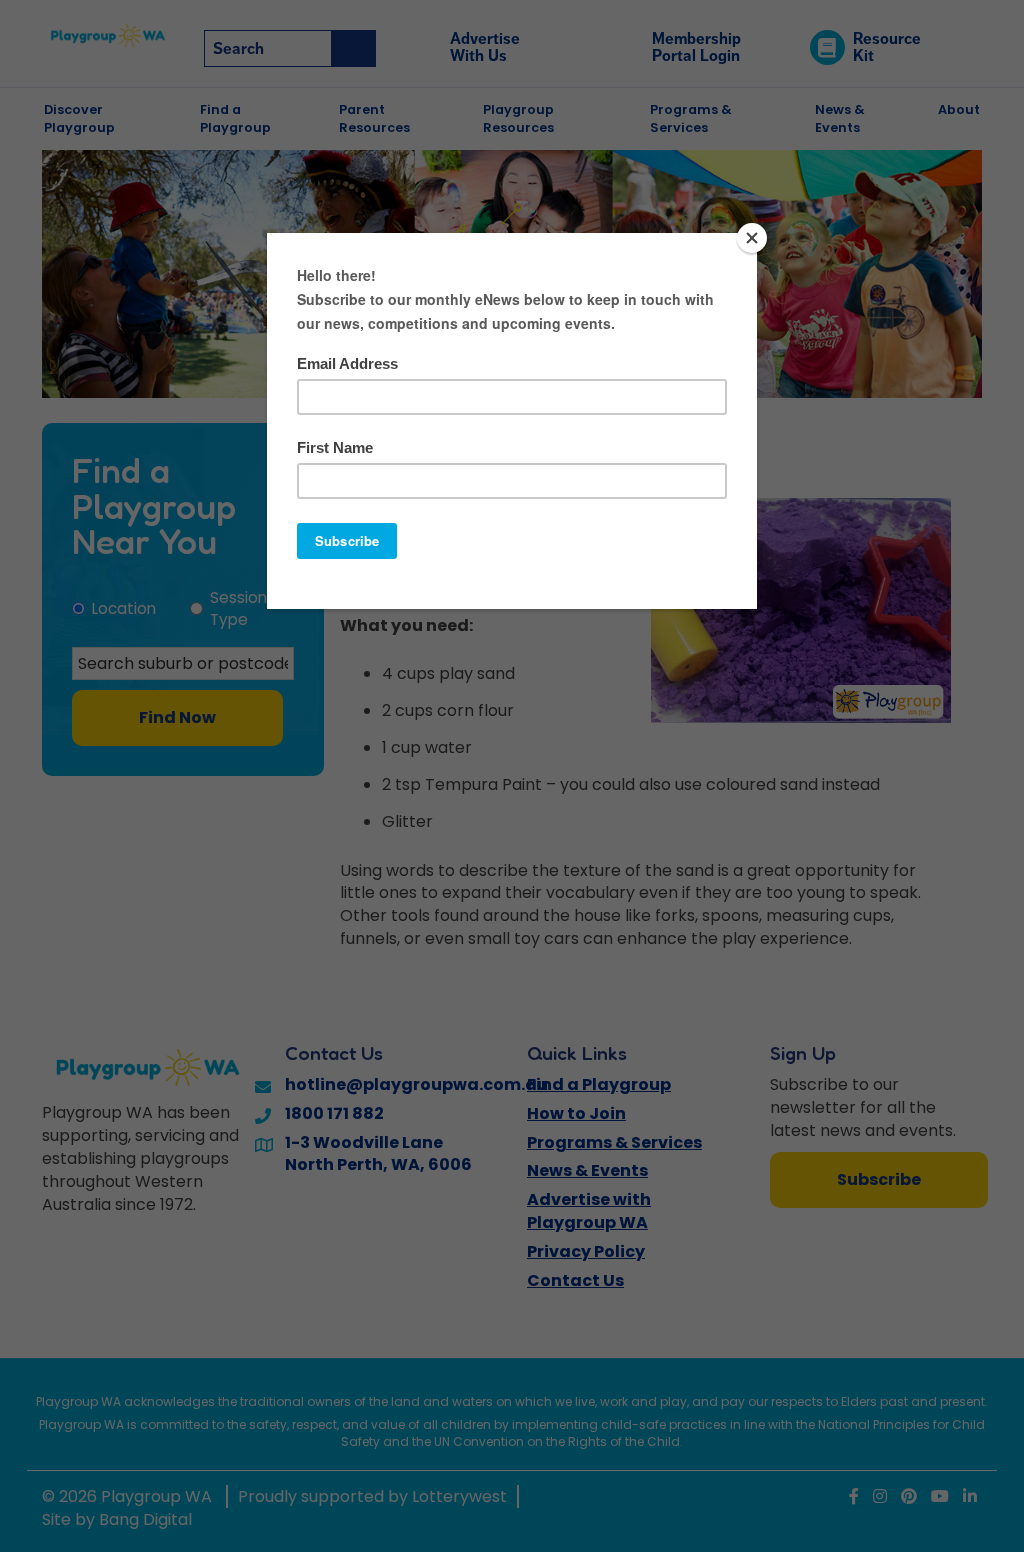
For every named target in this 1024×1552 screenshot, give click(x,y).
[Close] (752, 238)
